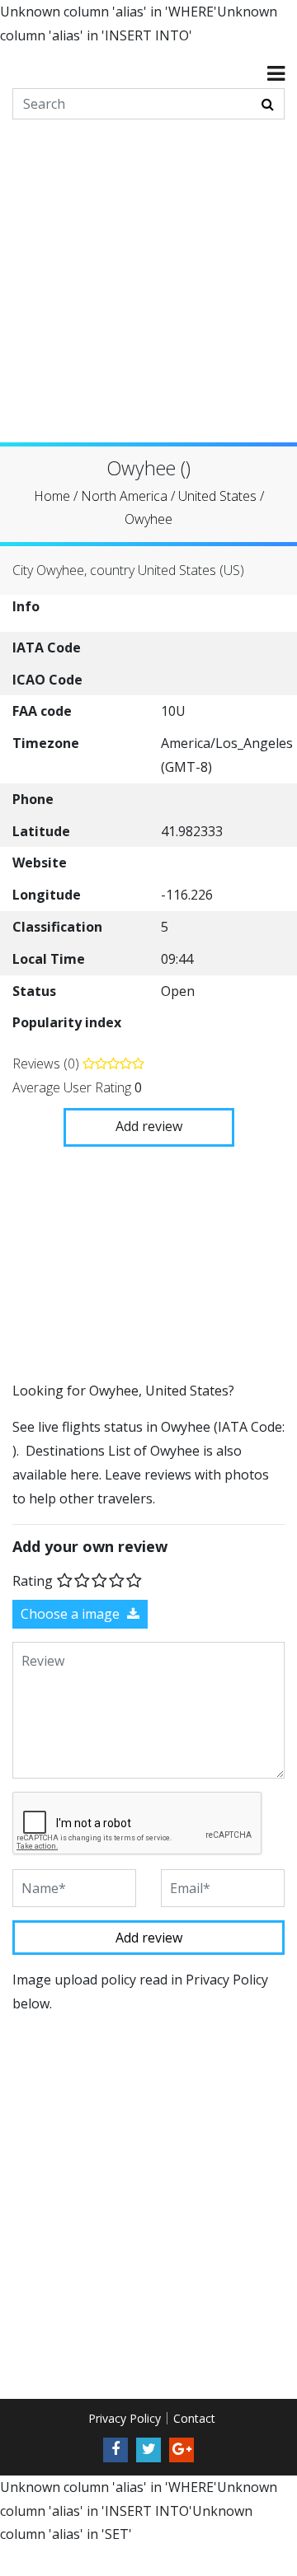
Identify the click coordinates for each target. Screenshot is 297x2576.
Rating (33, 1581)
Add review (149, 1125)
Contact (194, 2418)
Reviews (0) (47, 1064)
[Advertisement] (148, 294)
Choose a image (72, 1614)
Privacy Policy (125, 2418)
